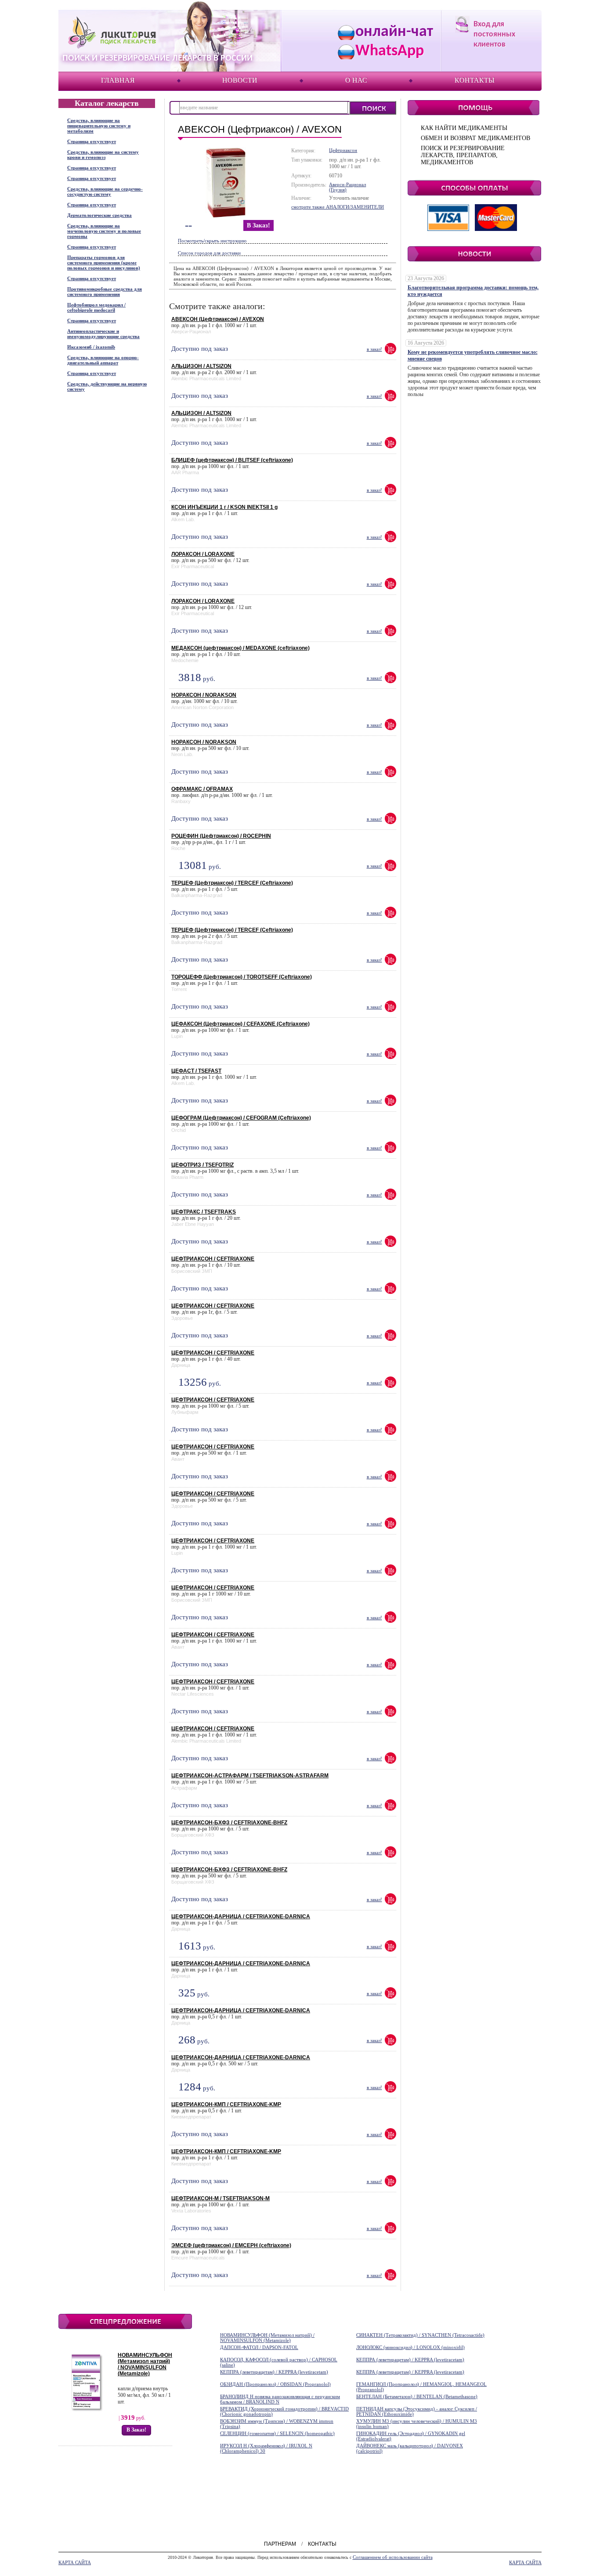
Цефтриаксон (343, 150)
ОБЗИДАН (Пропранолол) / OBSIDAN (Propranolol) (275, 2384)
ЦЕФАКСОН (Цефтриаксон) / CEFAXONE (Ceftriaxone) (240, 1024)
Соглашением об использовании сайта (393, 2557)
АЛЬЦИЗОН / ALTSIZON (201, 366)
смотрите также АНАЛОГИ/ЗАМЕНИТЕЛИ (338, 207)
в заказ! (258, 225)
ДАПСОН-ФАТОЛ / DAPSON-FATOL (259, 2347)
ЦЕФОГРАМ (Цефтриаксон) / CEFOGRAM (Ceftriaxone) (241, 1118)
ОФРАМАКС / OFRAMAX (202, 789)
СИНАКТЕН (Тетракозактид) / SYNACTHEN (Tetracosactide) (420, 2335)
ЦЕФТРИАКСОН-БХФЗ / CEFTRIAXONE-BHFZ (229, 1823)
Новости (240, 80)
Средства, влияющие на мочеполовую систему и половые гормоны (104, 231)
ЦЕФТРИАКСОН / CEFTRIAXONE (213, 1259)
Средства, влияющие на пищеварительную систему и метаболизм (99, 126)
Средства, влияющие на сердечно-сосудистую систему (105, 191)
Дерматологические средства (99, 215)
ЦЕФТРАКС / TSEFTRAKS (204, 1212)
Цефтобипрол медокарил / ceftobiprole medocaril (96, 307)
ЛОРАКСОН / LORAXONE (203, 554)
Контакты (475, 80)
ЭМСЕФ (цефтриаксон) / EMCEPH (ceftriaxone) (231, 2245)
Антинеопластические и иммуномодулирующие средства (103, 334)
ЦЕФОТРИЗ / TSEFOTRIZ (202, 1165)
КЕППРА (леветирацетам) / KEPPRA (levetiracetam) (410, 2360)
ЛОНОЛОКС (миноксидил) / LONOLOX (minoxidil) (410, 2347)
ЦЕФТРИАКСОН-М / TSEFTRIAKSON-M (220, 2198)
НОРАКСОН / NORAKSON (204, 695)
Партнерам (280, 2544)
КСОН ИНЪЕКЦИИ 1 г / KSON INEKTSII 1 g (224, 507)
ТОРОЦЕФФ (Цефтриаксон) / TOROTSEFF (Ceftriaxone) (242, 977)
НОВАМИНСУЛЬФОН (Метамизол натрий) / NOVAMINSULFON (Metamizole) (145, 2364)
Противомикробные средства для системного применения (105, 292)
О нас (356, 80)
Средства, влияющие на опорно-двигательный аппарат (103, 360)
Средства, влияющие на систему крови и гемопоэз (103, 155)
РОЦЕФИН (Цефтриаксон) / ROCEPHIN (221, 836)
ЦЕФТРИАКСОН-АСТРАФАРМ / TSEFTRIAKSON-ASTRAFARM (250, 1776)
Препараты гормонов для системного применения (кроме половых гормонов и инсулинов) (104, 263)
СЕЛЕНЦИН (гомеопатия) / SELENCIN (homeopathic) (277, 2433)
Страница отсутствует (92, 141)
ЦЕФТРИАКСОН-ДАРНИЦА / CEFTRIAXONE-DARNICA (241, 1917)
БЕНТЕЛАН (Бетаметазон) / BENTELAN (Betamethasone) (417, 2396)
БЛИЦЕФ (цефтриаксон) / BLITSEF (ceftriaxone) (232, 460)
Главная (118, 80)
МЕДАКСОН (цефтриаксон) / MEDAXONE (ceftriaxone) (240, 648)
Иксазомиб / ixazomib (91, 347)
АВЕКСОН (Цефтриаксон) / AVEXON (218, 319)
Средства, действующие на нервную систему (107, 386)
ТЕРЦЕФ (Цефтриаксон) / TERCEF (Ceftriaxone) (232, 883)
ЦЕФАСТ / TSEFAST (196, 1071)
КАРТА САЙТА (75, 2562)
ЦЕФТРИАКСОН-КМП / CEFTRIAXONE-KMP (226, 2104)
